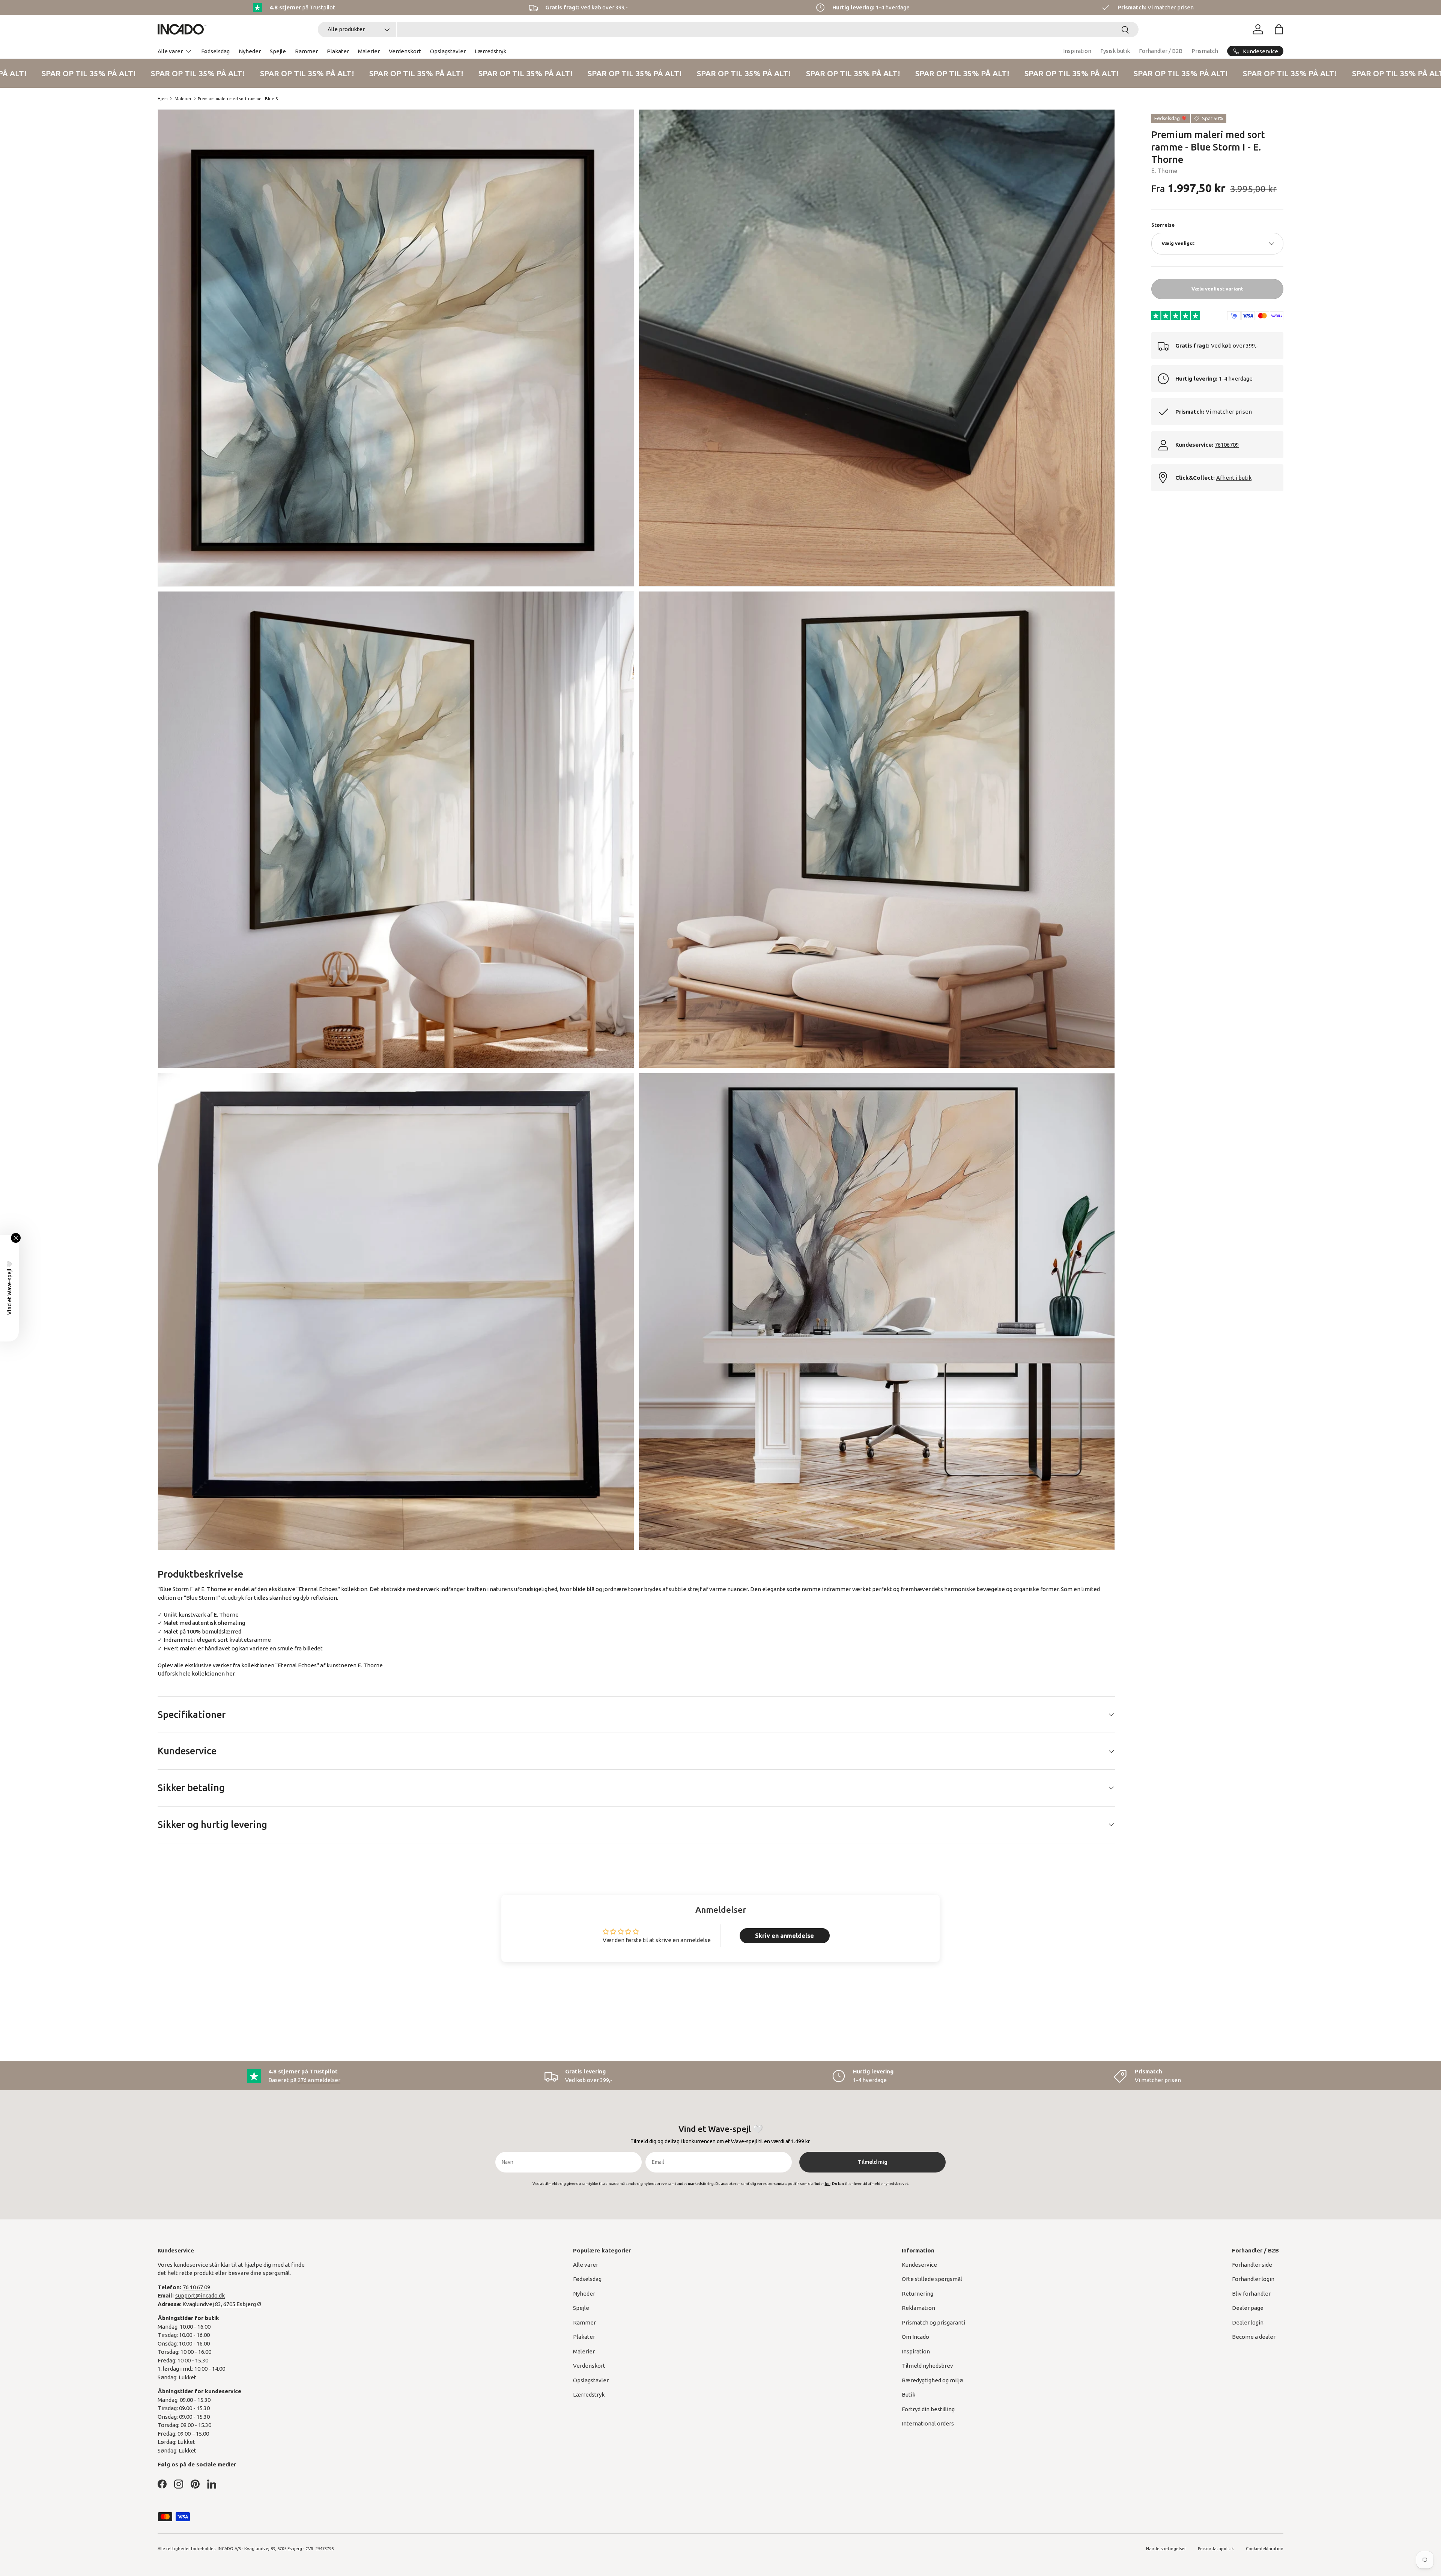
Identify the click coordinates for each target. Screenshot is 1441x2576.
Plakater (338, 51)
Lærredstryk (490, 51)
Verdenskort (405, 51)
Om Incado (915, 2337)
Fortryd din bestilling (928, 2409)
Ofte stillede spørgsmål (932, 2279)
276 (319, 2080)
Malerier (369, 51)
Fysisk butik (1115, 51)
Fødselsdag (215, 51)
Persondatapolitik (1216, 2549)
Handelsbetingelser (1166, 2549)
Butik (909, 2395)
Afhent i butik (1234, 478)
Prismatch (1205, 51)
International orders (928, 2423)
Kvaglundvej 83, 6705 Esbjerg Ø (222, 2304)
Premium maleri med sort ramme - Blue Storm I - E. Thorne (240, 99)
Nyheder (250, 51)
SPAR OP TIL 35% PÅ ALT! (154, 73)
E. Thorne (1164, 171)
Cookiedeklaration (1265, 2549)
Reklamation (918, 2308)
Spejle (278, 51)
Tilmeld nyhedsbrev (927, 2366)
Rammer (306, 51)
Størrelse (1163, 225)
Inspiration (1077, 51)
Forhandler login (1253, 2279)
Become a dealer (1254, 2337)
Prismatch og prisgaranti (933, 2322)
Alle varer (170, 51)
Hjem (163, 99)
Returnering (918, 2294)
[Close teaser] (16, 1238)
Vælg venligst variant (1217, 289)
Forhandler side (1252, 2265)
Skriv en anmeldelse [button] (784, 1936)
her (230, 1673)
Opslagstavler (448, 51)
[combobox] (728, 29)
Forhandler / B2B (1161, 51)
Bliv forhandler (1251, 2294)
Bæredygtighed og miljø (932, 2380)
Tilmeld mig (873, 2162)
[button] (1279, 29)
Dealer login (1248, 2322)
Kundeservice (919, 2265)
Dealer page (1248, 2308)
